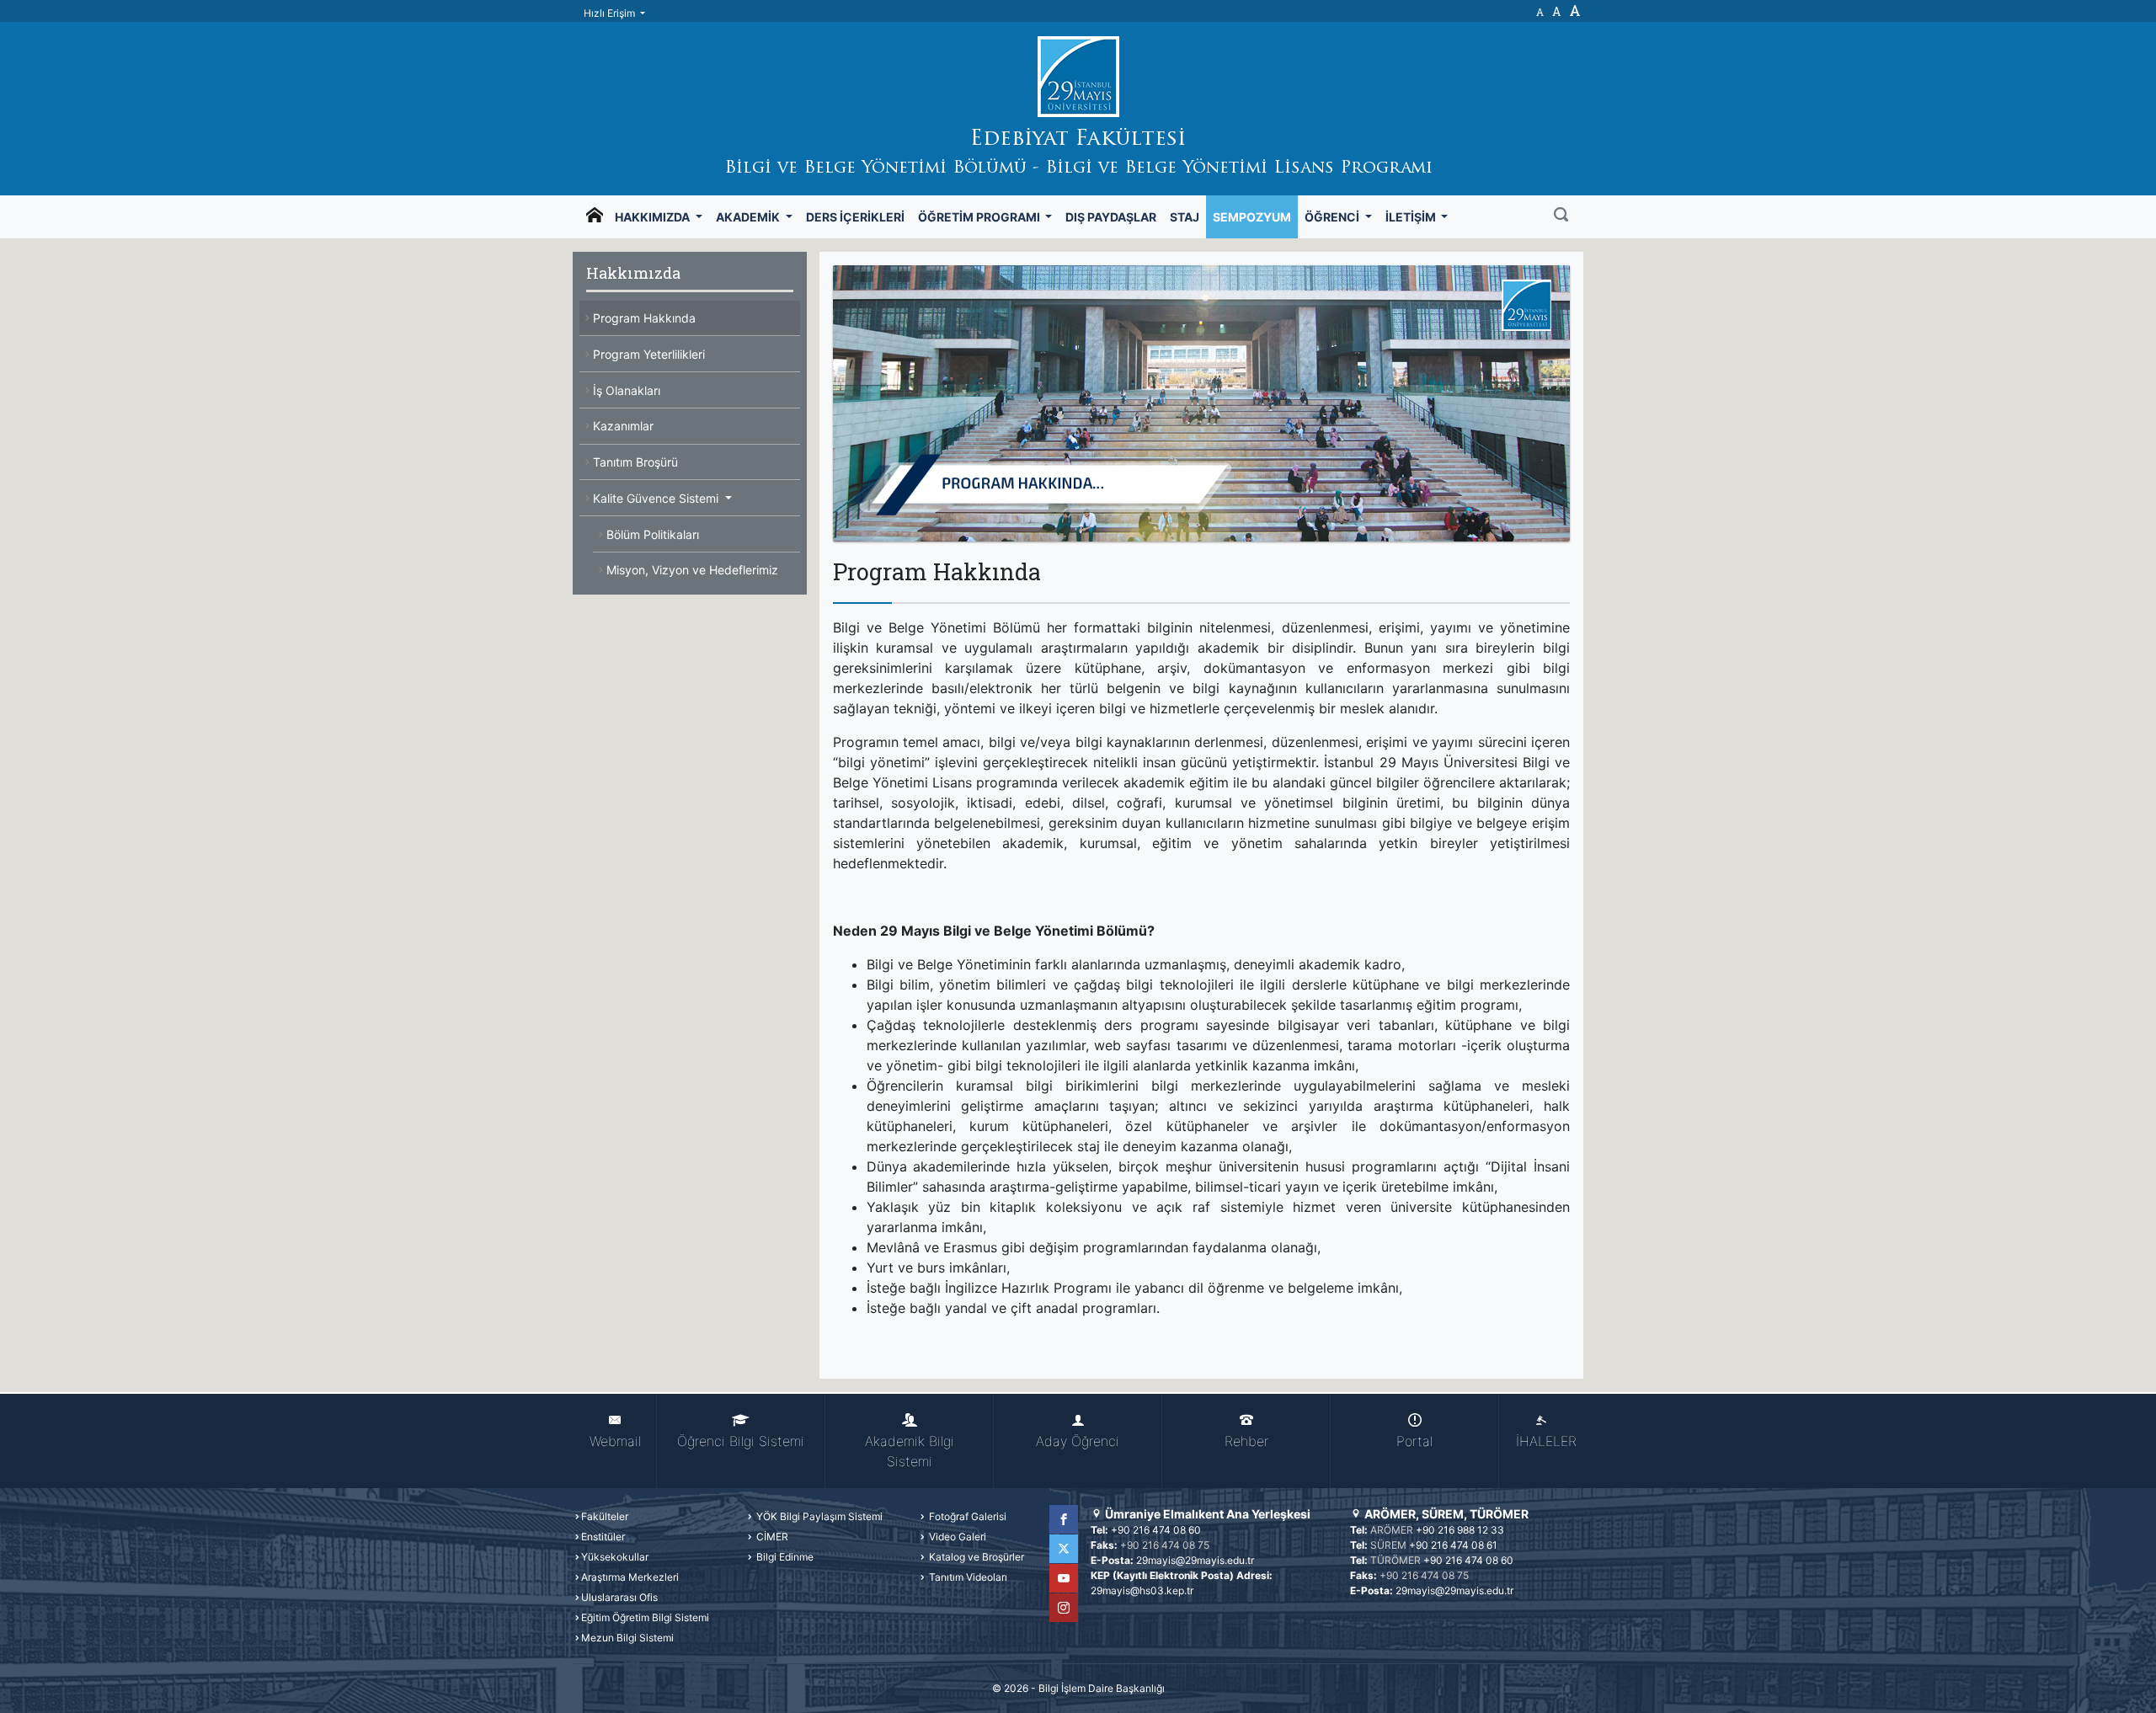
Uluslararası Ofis (619, 1597)
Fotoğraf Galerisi (966, 1516)
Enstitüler (603, 1537)
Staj (1185, 217)
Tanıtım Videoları (967, 1577)
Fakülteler (605, 1516)
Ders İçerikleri (855, 217)
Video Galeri (956, 1537)
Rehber (1246, 1441)
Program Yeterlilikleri (649, 354)
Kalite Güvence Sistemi (657, 498)
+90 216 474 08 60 (1156, 1530)
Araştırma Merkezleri (630, 1577)
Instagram (1064, 1608)
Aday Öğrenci (1078, 1441)
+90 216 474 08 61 (1453, 1545)
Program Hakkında (644, 318)
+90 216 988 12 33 (1460, 1530)
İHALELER (1546, 1441)
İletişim (1412, 217)
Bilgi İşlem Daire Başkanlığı (1102, 1688)
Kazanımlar (623, 426)
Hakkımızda (654, 217)
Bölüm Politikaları (653, 534)
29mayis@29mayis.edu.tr (1195, 1560)
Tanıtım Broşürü (635, 462)
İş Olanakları (627, 390)
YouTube (1064, 1578)
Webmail (615, 1441)
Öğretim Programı (980, 217)
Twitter (1064, 1549)
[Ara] (1561, 216)
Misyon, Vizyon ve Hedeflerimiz (692, 570)
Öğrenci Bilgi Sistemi (741, 1441)
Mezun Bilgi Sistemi (627, 1638)
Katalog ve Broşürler (975, 1557)
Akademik (749, 217)
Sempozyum (1252, 217)
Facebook (1064, 1519)
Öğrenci (1333, 217)
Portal (1414, 1441)
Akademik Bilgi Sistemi (910, 1451)
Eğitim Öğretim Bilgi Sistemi (645, 1617)
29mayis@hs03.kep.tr (1142, 1590)
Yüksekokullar (615, 1557)
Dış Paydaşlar (1111, 217)
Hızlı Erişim (611, 13)
